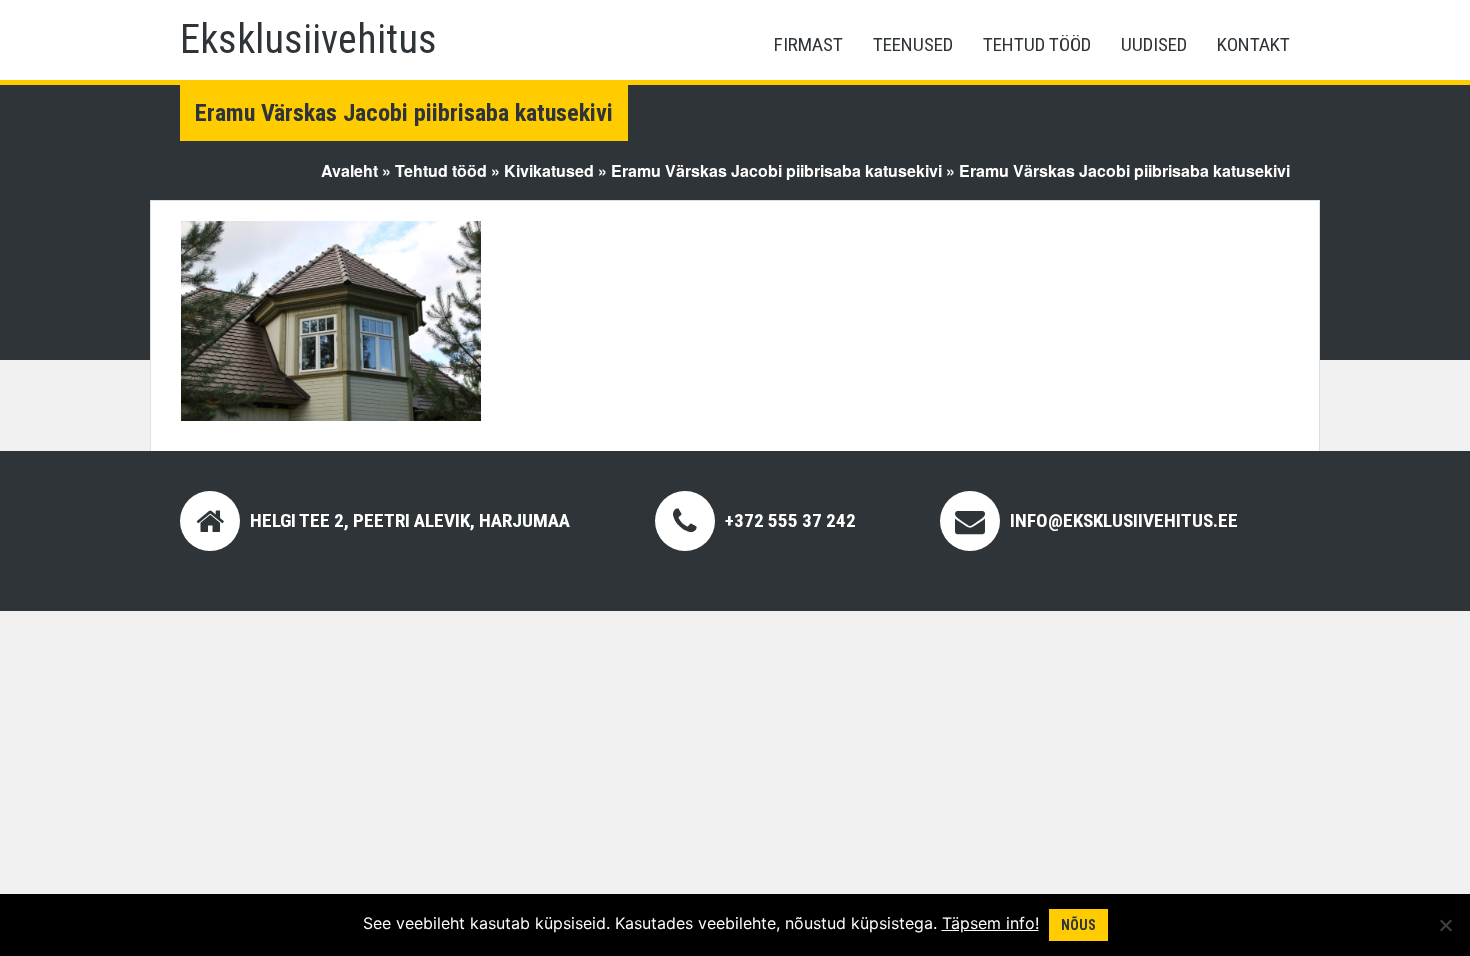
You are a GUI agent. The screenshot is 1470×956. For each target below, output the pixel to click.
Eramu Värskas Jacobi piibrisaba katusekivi (776, 170)
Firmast (808, 44)
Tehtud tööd (1037, 44)
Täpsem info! (990, 923)
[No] (1445, 925)
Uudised (1154, 44)
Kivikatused (549, 170)
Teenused (913, 44)
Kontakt (1253, 44)
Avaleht (349, 170)
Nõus (1078, 925)
